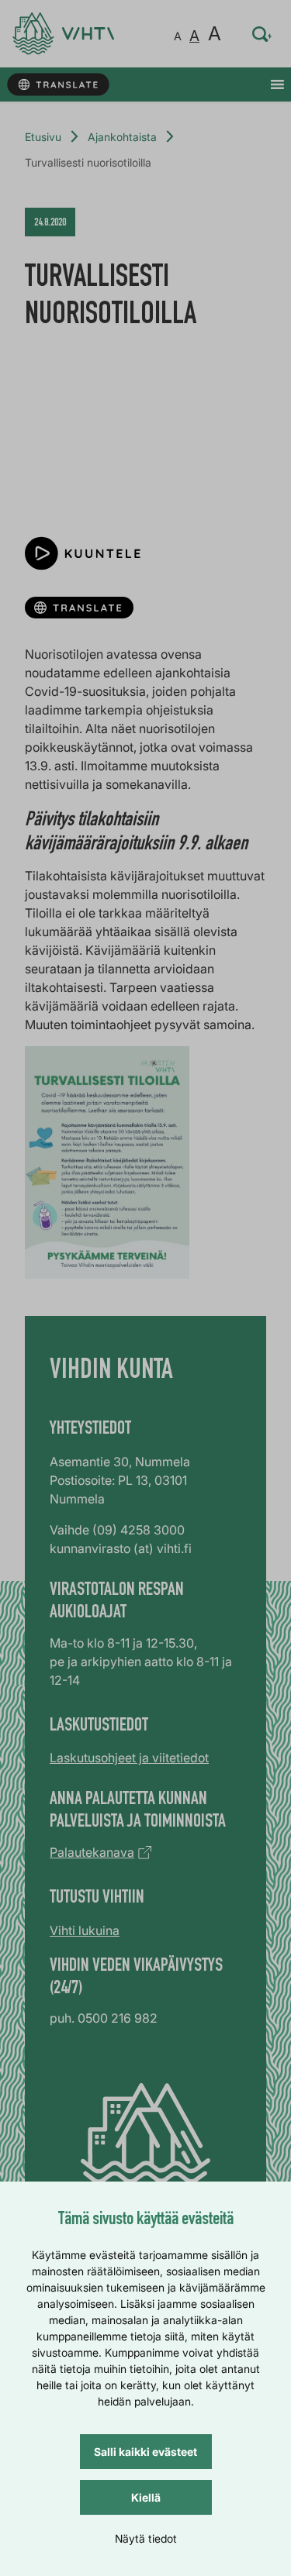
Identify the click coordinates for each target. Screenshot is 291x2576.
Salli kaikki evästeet (145, 2452)
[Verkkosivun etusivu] (63, 34)
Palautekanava (92, 1852)
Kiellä (146, 2497)
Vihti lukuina (85, 1930)
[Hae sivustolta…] (262, 34)
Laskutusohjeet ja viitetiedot (129, 1758)
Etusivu (43, 137)
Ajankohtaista (122, 137)
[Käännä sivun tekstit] (58, 85)
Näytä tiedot (146, 2538)
